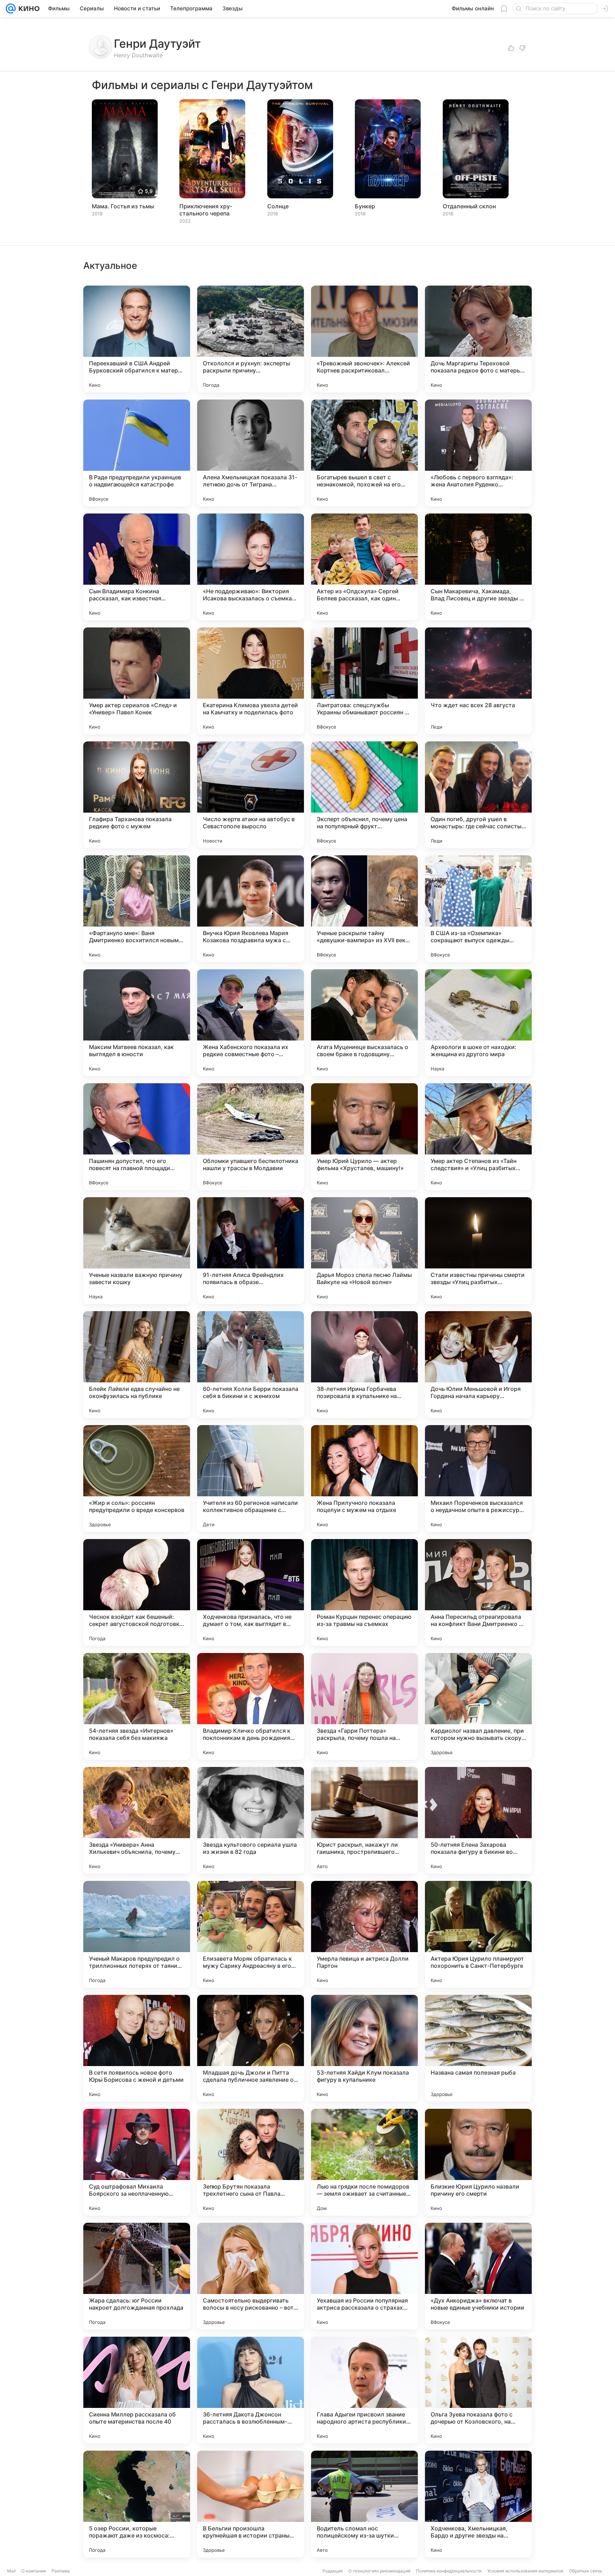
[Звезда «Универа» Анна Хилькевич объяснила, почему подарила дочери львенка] (137, 1820)
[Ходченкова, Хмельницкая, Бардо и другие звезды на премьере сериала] (478, 2504)
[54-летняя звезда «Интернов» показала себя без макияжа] (137, 1706)
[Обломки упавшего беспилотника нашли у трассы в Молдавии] (251, 1137)
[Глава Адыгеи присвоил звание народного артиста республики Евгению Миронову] (364, 2390)
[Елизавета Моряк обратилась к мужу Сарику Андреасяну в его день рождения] (251, 1934)
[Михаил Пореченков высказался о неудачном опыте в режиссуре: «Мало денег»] (478, 1479)
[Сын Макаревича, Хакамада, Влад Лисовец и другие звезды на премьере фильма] (478, 567)
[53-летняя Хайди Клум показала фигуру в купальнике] (364, 2048)
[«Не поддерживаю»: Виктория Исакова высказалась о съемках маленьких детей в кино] (251, 567)
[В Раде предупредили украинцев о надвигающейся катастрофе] (137, 453)
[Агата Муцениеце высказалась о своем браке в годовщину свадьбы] (364, 1023)
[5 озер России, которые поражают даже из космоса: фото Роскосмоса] (137, 2504)
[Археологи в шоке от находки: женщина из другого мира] (478, 1023)
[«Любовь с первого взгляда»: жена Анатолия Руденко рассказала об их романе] (478, 453)
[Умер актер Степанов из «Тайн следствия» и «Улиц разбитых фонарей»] (478, 1137)
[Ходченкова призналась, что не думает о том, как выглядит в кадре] (251, 1592)
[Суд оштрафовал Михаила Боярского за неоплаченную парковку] (137, 2162)
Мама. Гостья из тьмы (123, 206)
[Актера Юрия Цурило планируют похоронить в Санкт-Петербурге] (478, 1934)
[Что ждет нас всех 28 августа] (478, 681)
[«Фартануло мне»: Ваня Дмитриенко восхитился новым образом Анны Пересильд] (137, 909)
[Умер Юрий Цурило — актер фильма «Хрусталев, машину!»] (364, 1137)
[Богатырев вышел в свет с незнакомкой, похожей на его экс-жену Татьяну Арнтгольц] (364, 453)
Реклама (61, 2571)
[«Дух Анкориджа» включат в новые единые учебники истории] (478, 2276)
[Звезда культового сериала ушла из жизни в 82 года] (251, 1820)
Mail (11, 2571)
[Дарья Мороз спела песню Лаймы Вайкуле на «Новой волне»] (364, 1251)
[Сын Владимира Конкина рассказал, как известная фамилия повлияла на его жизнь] (137, 567)
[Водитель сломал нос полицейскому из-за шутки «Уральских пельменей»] (364, 2504)
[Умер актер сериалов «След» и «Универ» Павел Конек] (137, 681)
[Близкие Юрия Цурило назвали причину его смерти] (478, 2162)
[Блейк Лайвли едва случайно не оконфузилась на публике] (137, 1365)
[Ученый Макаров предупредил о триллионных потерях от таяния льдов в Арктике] (137, 1934)
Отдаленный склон (469, 206)
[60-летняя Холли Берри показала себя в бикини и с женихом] (251, 1365)
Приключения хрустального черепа (206, 210)
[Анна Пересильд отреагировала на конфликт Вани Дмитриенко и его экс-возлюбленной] (478, 1592)
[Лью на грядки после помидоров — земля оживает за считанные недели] (364, 2162)
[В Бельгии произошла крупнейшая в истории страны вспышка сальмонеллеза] (251, 2504)
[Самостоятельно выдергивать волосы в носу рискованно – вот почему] (251, 2276)
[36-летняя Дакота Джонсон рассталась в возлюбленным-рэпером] (251, 2390)
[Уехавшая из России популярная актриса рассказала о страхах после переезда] (364, 2276)
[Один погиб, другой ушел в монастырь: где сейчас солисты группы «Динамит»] (478, 795)
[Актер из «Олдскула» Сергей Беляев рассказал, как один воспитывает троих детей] (364, 567)
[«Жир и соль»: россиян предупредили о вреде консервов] (137, 1479)
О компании (34, 2571)
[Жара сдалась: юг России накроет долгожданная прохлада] (137, 2276)
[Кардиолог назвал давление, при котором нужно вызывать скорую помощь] (478, 1706)
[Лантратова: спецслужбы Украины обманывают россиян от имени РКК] (364, 681)
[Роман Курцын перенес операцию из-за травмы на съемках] (364, 1592)
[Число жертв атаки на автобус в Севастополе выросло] (251, 795)
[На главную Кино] (28, 9)
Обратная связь (586, 2571)
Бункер (365, 206)
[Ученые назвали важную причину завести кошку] (137, 1251)
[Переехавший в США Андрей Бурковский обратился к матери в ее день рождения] (137, 339)
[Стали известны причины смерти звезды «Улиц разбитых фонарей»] (478, 1251)
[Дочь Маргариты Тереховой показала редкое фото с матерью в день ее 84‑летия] (478, 339)
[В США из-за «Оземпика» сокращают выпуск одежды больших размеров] (478, 909)
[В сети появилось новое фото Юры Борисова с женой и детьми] (137, 2048)
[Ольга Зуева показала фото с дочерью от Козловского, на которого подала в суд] (478, 2390)
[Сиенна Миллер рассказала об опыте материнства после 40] (137, 2390)
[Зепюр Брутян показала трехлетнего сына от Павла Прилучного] (251, 2162)
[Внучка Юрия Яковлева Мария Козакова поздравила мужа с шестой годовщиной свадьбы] (251, 909)
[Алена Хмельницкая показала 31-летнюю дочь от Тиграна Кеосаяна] (251, 453)
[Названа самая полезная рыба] (478, 2048)
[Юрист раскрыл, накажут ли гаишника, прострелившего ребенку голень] (364, 1820)
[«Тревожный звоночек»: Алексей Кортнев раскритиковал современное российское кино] (364, 339)
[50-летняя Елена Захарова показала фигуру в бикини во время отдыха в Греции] (478, 1820)
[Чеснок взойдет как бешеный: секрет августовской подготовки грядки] (137, 1592)
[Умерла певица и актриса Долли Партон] (364, 1934)
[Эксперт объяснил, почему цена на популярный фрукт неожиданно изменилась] (364, 795)
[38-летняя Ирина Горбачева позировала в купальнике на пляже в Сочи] (364, 1365)
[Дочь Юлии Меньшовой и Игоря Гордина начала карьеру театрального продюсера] (478, 1365)
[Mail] (11, 9)
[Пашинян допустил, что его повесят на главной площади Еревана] (137, 1137)
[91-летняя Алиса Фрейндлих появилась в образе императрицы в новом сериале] (251, 1251)
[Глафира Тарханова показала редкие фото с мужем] (137, 795)
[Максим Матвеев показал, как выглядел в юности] (137, 1023)
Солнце (278, 206)
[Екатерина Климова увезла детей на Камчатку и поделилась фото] (251, 681)
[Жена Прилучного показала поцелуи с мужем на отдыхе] (364, 1479)
